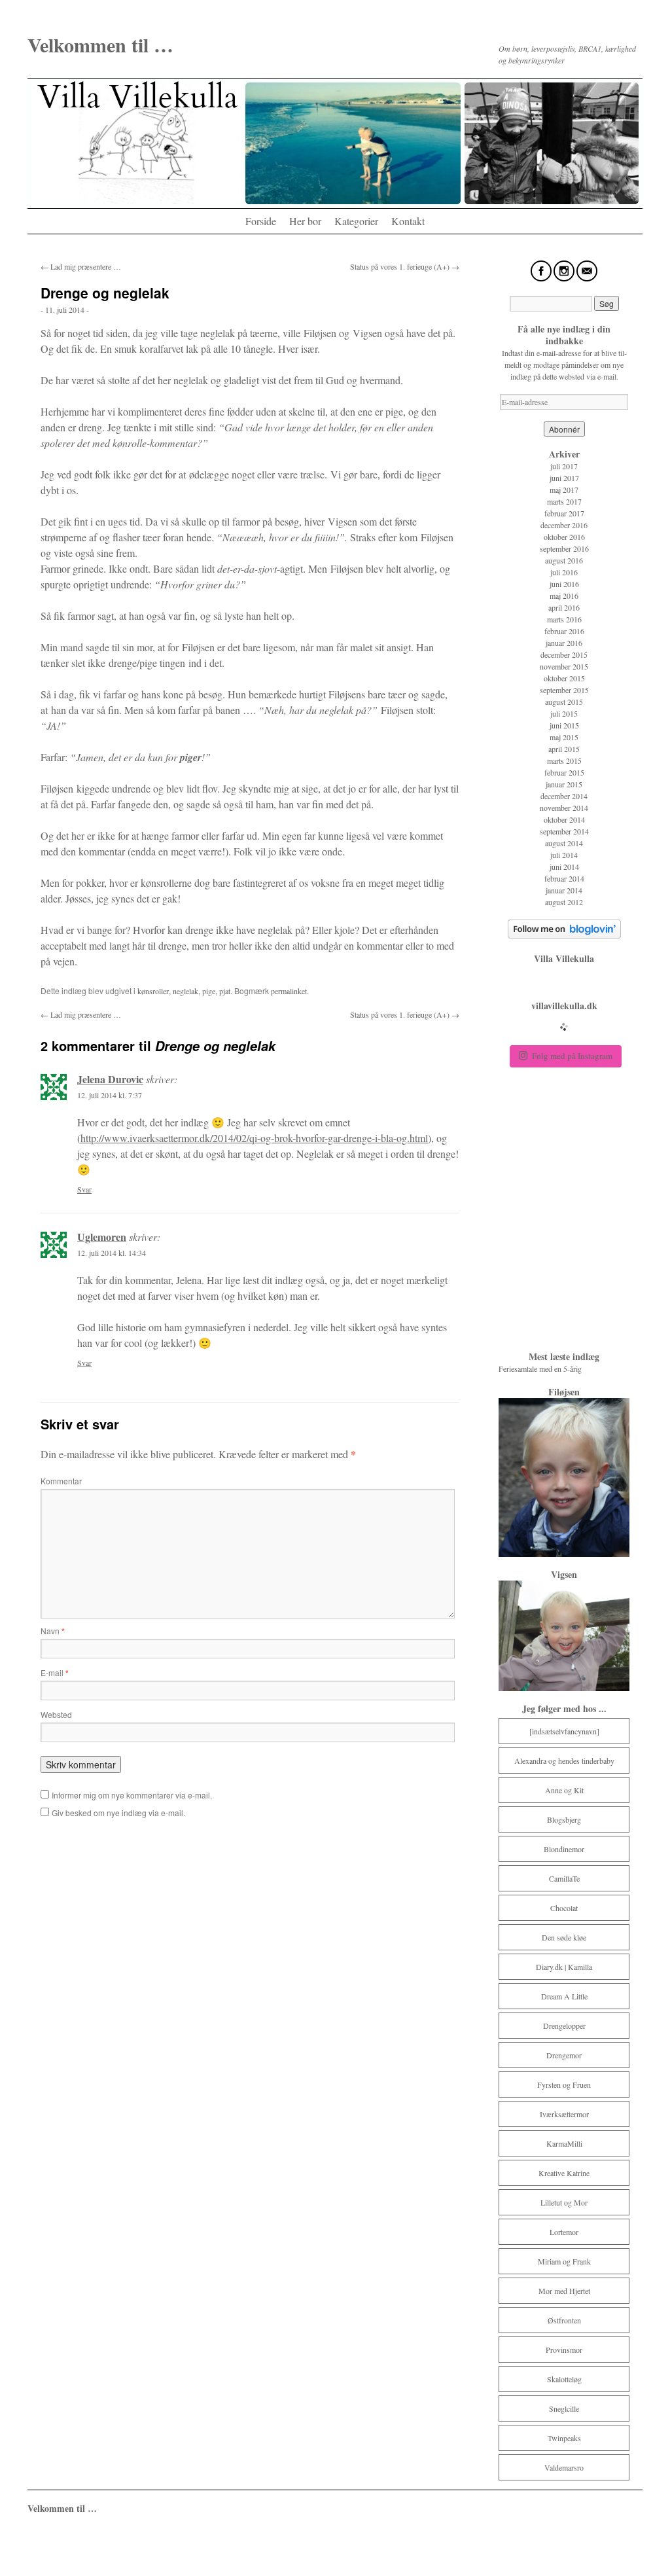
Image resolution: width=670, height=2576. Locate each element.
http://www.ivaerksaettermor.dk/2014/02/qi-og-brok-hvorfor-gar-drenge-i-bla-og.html (254, 1138)
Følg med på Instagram (572, 1056)
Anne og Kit (564, 1790)
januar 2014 (564, 890)
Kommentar (61, 1481)
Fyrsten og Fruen (564, 2084)
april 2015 (564, 749)
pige (209, 991)
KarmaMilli (564, 2143)
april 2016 (564, 607)
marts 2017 (564, 501)
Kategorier (356, 221)
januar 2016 (564, 643)
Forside (261, 221)
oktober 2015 (564, 678)
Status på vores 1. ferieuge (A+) (405, 266)
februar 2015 (564, 772)
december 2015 (564, 654)
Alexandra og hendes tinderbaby (564, 1761)
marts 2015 (564, 760)
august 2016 (564, 560)
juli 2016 (564, 572)
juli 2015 (564, 713)
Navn (53, 1631)
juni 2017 (564, 478)
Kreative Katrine (564, 2173)
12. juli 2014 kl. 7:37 (110, 1095)
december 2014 (564, 796)
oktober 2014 (564, 819)
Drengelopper (564, 2026)
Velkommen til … (100, 45)
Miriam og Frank (564, 2261)
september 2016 (564, 548)
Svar (84, 1189)
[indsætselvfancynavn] (564, 1731)
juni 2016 (564, 584)
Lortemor (564, 2232)
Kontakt (408, 221)
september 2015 (564, 690)
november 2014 (564, 808)
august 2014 (564, 843)
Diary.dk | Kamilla (564, 1967)
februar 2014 (564, 878)
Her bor (305, 221)
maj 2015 (564, 737)
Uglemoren (102, 1237)
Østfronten (564, 2320)
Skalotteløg (564, 2379)
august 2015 (564, 702)
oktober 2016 (564, 537)
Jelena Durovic (110, 1079)
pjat (225, 991)
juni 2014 (564, 867)
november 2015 (564, 666)
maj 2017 (564, 490)
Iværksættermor (564, 2114)
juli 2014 (564, 855)
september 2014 (564, 831)
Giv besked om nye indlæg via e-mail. (118, 1813)
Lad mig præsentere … (81, 266)
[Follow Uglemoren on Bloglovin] (564, 935)
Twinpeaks (564, 2438)
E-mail (55, 1673)
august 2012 (564, 902)
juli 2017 (564, 466)
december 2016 (564, 525)
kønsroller (153, 991)
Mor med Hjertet (564, 2291)
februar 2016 (564, 631)
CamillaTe (564, 1878)
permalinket (289, 991)
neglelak (185, 991)
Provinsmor (564, 2350)
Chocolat (564, 1908)
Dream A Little (564, 1996)
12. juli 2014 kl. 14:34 (112, 1253)
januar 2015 (564, 784)
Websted (56, 1714)
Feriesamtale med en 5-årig (541, 1368)
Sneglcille (564, 2408)
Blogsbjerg (564, 1819)
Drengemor (564, 2055)
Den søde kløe (564, 1937)
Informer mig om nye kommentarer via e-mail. (132, 1795)
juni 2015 (564, 725)
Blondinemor (564, 1849)
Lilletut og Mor (564, 2202)
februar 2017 (564, 513)
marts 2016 (564, 619)
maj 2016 (564, 596)
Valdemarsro (564, 2467)
